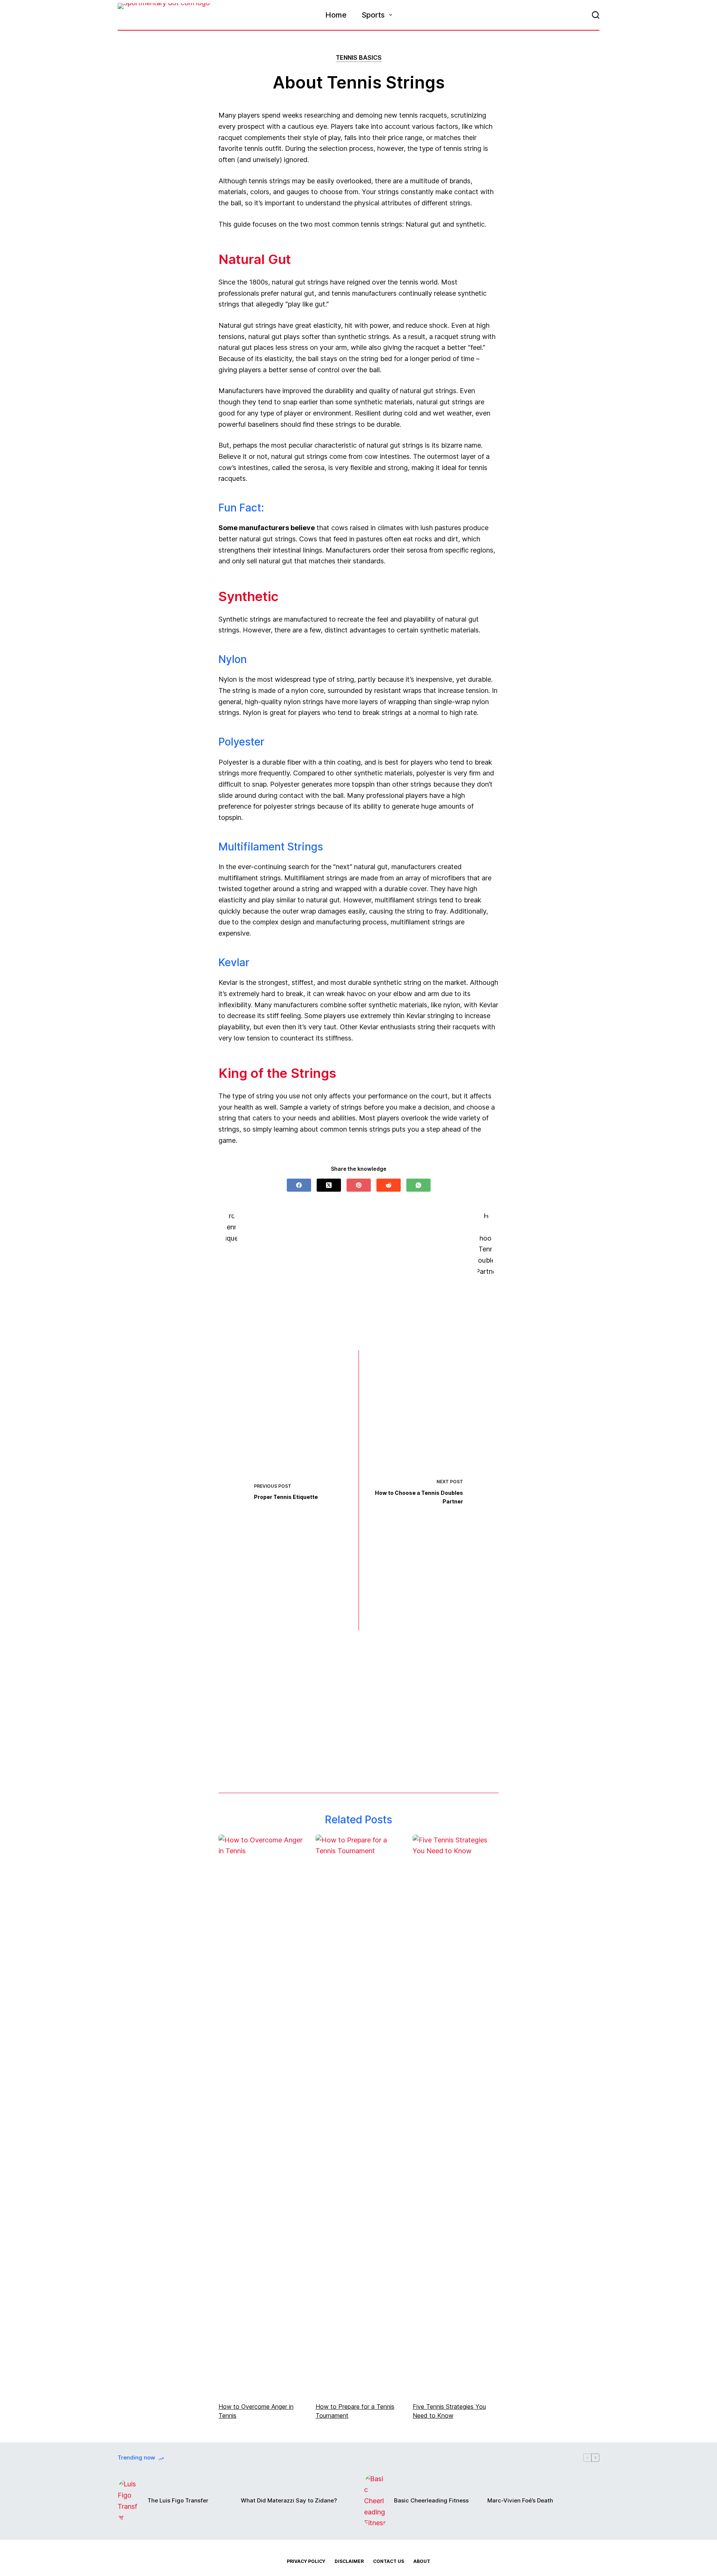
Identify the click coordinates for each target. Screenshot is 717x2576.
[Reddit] (389, 1185)
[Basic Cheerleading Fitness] (375, 2501)
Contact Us (389, 2561)
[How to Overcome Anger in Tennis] (261, 2115)
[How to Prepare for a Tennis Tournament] (358, 2115)
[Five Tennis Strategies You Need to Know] (456, 2115)
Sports (373, 15)
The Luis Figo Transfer (178, 2500)
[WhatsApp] (418, 1185)
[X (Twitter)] (329, 1185)
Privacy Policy (306, 2561)
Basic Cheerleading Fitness (431, 2500)
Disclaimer (349, 2561)
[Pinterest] (359, 1185)
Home (336, 15)
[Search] (596, 15)
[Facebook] (299, 1185)
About (422, 2561)
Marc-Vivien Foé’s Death (520, 2500)
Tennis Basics (359, 57)
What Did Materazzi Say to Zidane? (289, 2500)
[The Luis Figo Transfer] (129, 2501)
